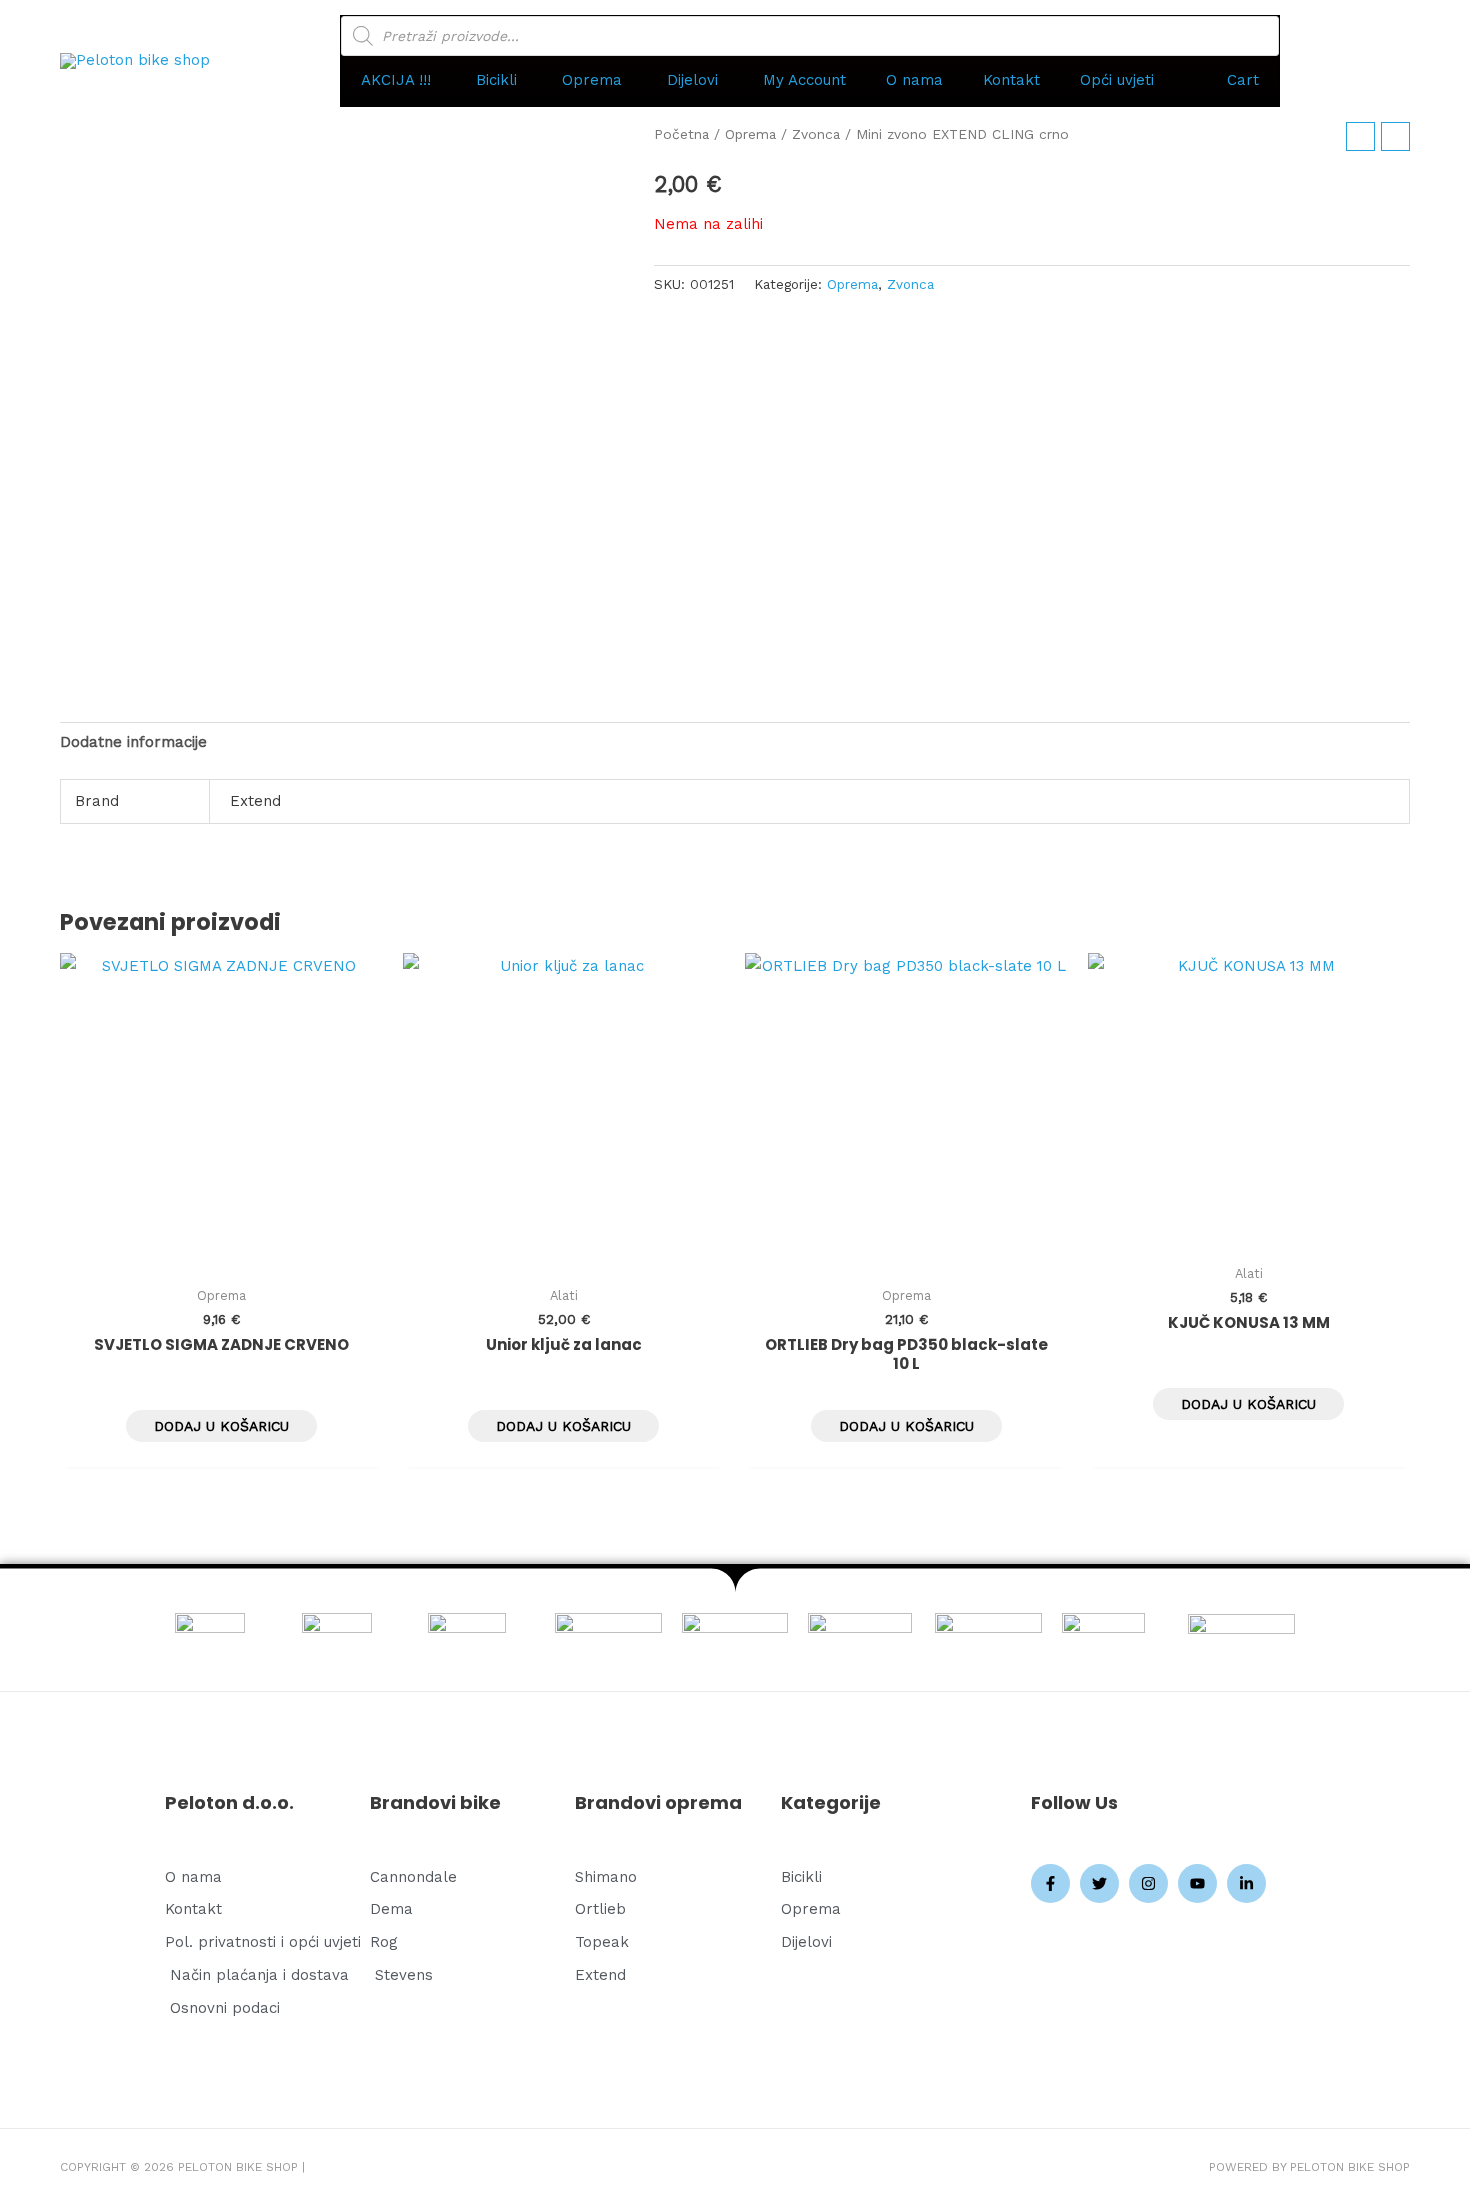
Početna (681, 134)
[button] (398, 81)
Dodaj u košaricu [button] (221, 1426)
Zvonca (816, 134)
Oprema (750, 134)
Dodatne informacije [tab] (133, 742)
